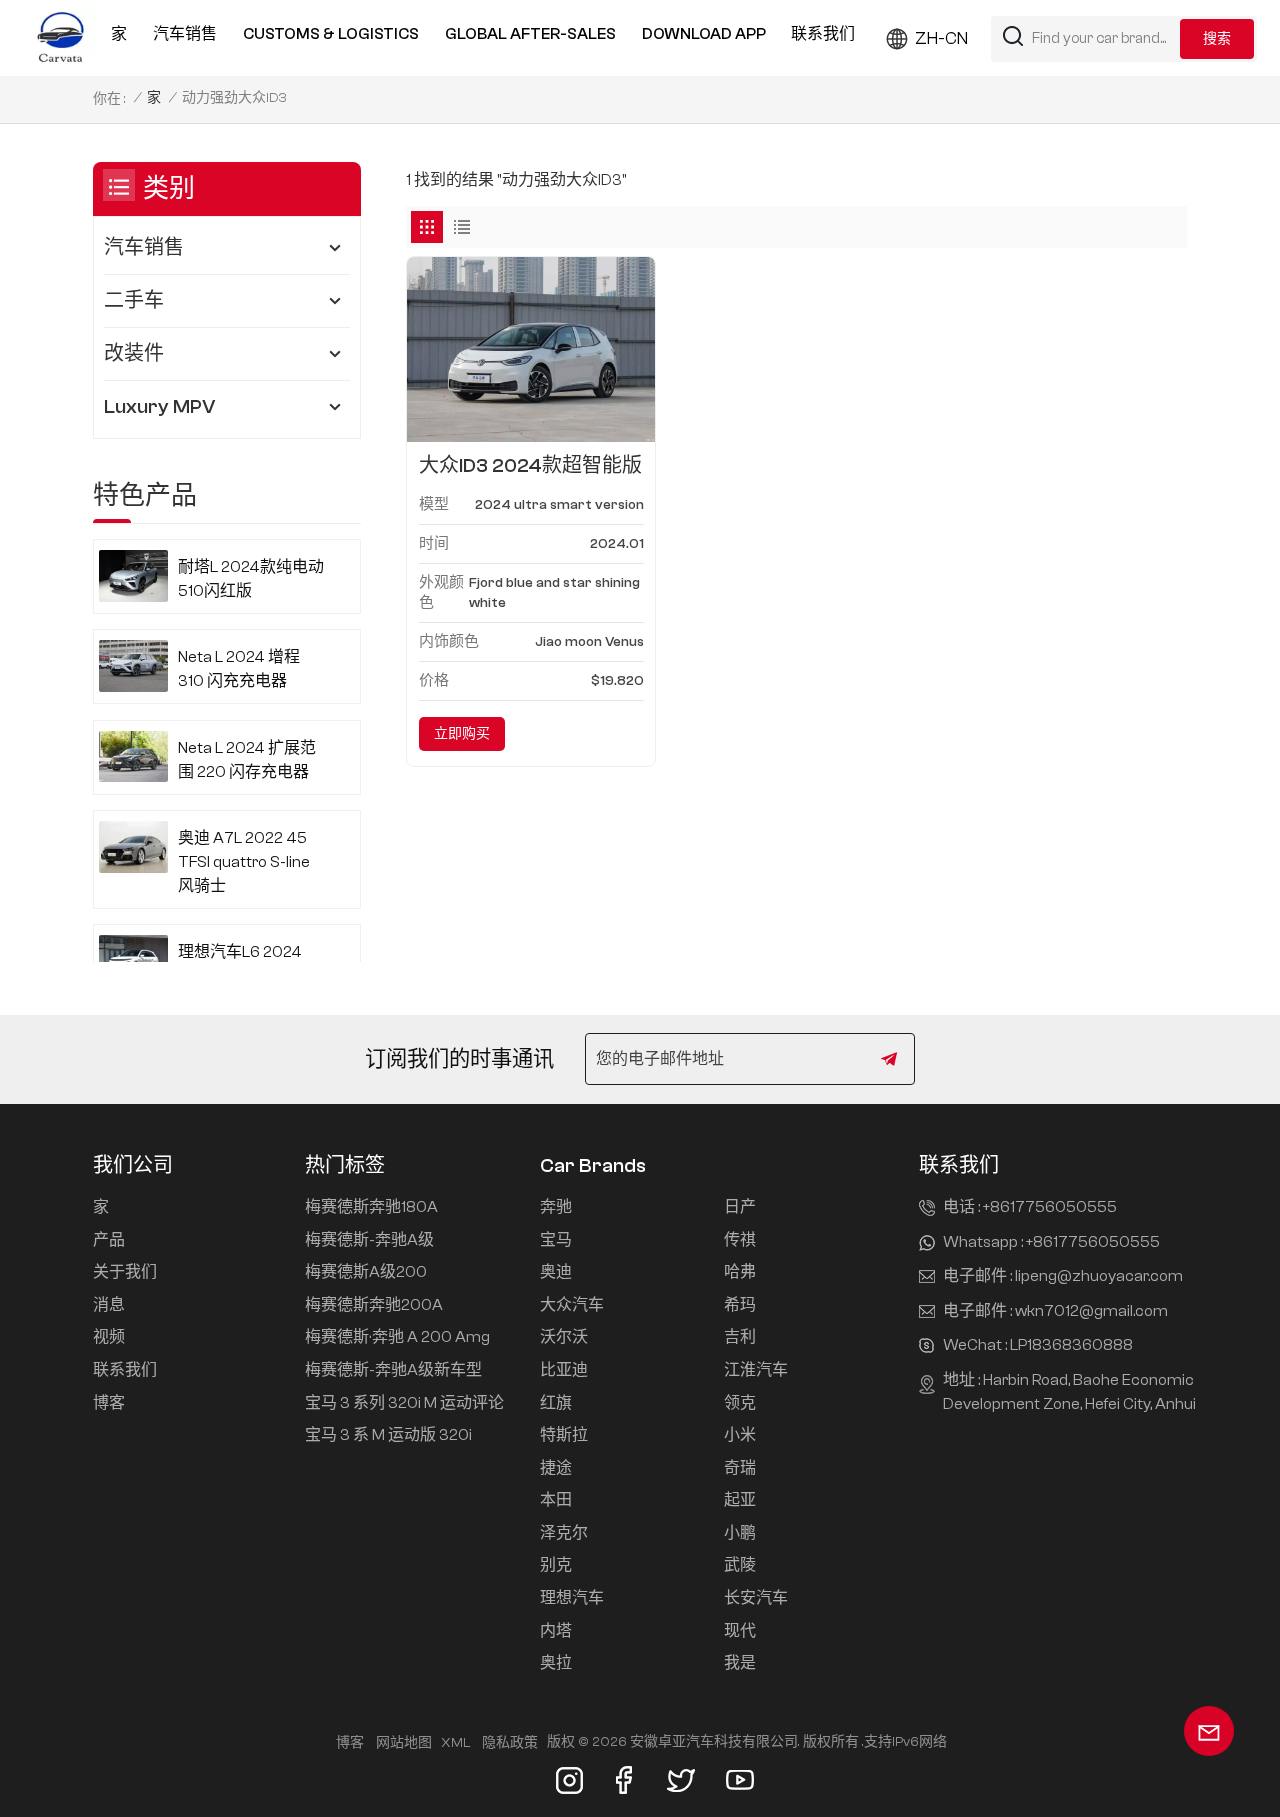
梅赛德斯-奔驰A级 (369, 1240)
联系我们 (823, 34)
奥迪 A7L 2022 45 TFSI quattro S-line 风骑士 (244, 862)
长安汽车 (756, 1598)
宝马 (556, 1240)
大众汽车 (572, 1305)
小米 (740, 1435)
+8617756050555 (1050, 1207)
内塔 (556, 1631)
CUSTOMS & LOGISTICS (331, 34)
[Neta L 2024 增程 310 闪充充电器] (133, 666)
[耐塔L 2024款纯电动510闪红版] (133, 576)
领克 (740, 1403)
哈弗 (740, 1272)
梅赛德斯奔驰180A (371, 1207)
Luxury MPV (160, 406)
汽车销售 (185, 34)
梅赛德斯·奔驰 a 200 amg (397, 1337)
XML (455, 1743)
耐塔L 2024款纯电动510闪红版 (251, 579)
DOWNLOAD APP (704, 34)
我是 (740, 1663)
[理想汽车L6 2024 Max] (133, 961)
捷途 (556, 1468)
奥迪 (556, 1272)
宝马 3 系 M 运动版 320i (388, 1435)
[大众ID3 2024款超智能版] (531, 350)
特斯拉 (564, 1435)
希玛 (740, 1305)
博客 (109, 1403)
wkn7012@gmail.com (1091, 1311)
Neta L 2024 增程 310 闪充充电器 (239, 669)
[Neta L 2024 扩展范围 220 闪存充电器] (133, 757)
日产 (740, 1207)
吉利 (740, 1337)
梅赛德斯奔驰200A (374, 1305)
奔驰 (556, 1207)
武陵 (740, 1565)
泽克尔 (564, 1533)
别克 (556, 1565)
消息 (109, 1305)
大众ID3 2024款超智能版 (530, 465)
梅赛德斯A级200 (366, 1272)
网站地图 (404, 1743)
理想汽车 (572, 1598)
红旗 (556, 1403)
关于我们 (125, 1272)
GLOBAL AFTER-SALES (530, 34)
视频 (109, 1337)
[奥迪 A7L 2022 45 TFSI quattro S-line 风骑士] (133, 847)
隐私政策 (510, 1743)
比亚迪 (564, 1370)
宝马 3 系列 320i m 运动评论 (404, 1403)
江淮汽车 (756, 1370)
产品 (109, 1240)
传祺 (740, 1240)
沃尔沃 (564, 1337)
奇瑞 (740, 1468)
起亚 (740, 1500)
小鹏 (740, 1533)
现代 (740, 1631)
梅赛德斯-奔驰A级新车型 (393, 1370)
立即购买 (462, 734)
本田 (556, 1500)
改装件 (134, 353)
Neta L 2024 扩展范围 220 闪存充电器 (247, 760)
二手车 (134, 300)
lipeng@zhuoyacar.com (1099, 1276)
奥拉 (556, 1663)
